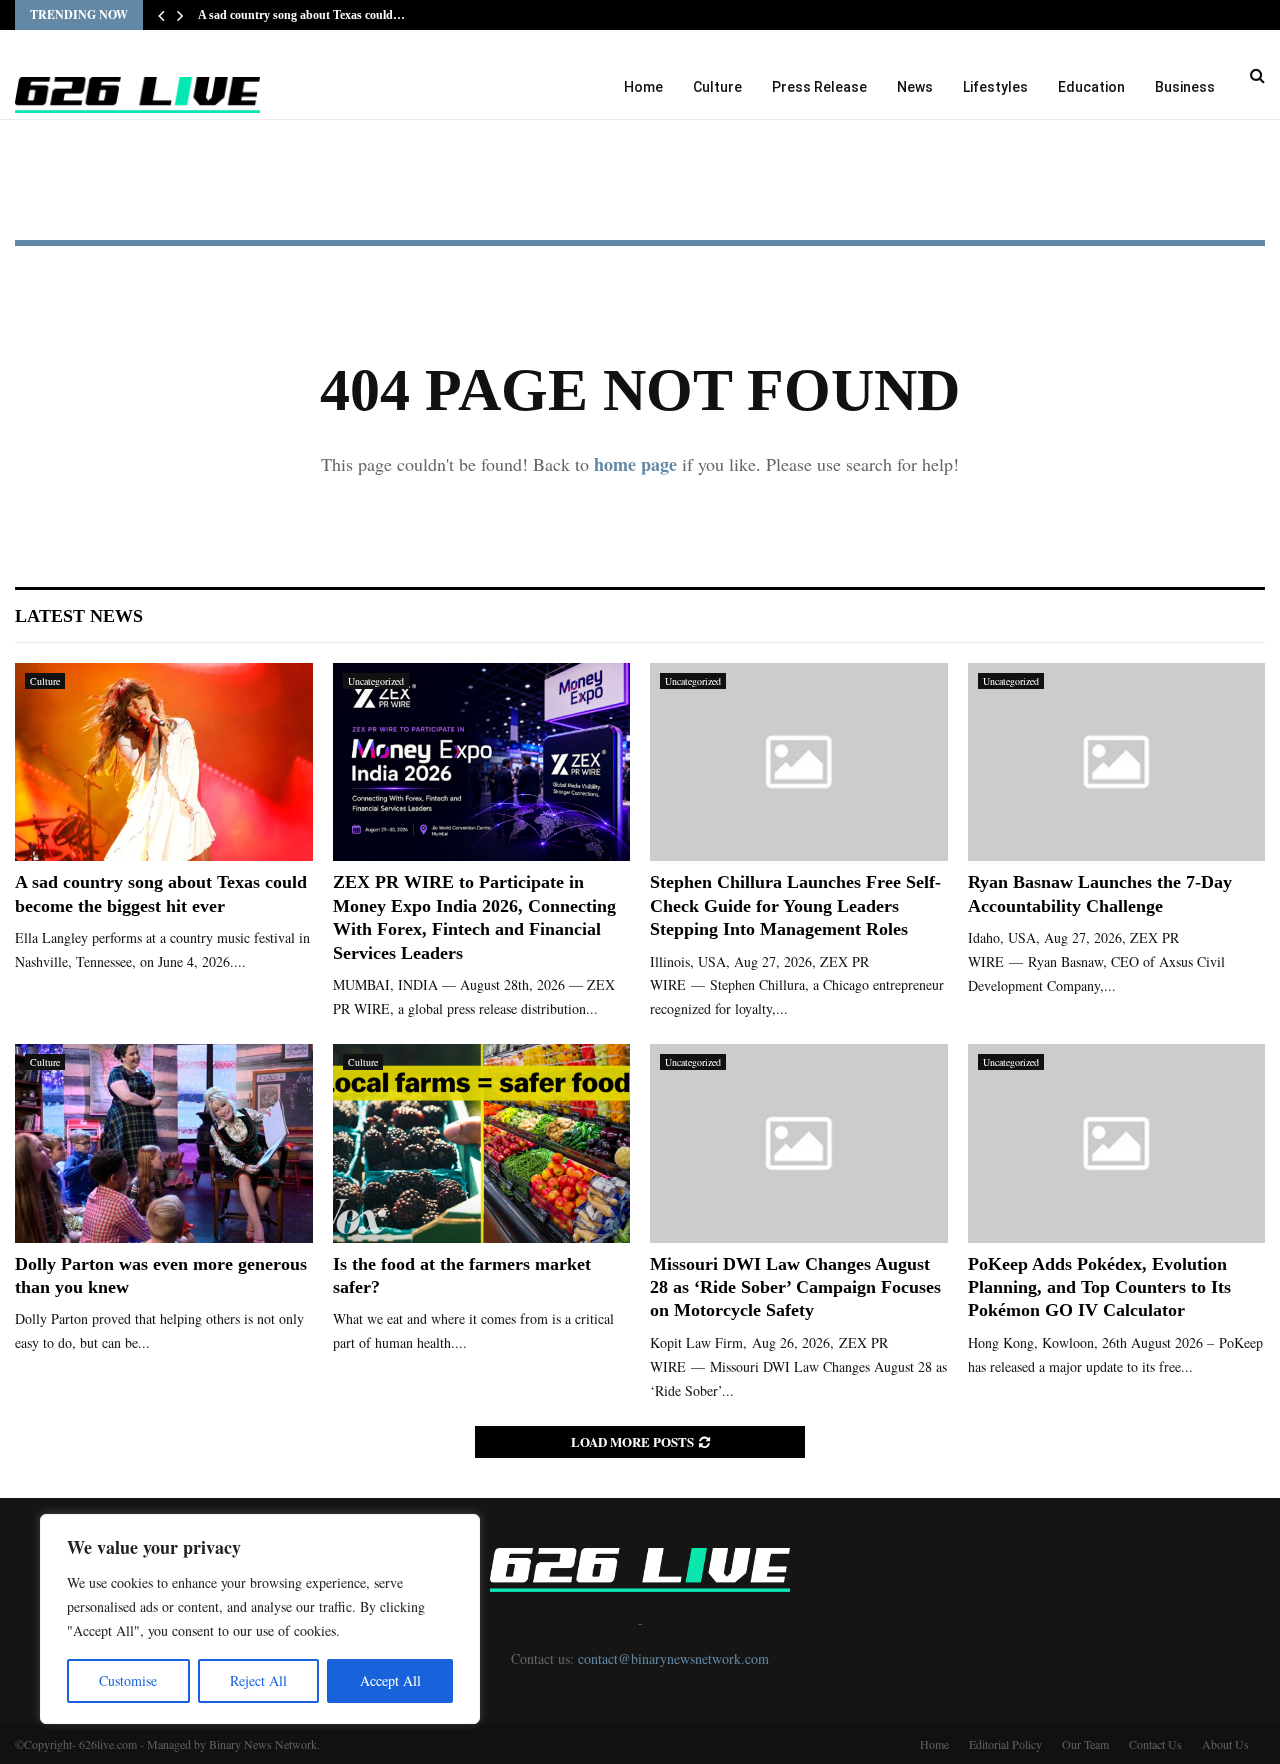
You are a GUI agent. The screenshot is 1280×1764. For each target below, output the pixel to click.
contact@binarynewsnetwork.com (673, 1658)
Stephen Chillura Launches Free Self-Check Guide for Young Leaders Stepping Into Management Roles (795, 905)
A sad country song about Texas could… (301, 15)
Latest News (79, 616)
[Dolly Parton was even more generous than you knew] (164, 1143)
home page (635, 464)
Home (643, 87)
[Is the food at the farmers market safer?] (482, 1143)
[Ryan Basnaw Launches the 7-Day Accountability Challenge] (1117, 762)
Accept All (390, 1680)
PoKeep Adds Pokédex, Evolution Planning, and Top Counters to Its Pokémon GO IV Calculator (1099, 1287)
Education (1091, 87)
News (915, 87)
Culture (717, 87)
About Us (1225, 1744)
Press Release (819, 87)
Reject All (258, 1680)
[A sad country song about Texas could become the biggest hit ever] (164, 762)
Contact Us (1155, 1744)
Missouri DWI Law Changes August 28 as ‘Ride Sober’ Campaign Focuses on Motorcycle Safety (795, 1287)
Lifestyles (995, 87)
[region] (260, 1619)
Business (1185, 87)
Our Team (1085, 1744)
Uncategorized (376, 681)
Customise (128, 1680)
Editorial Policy (1005, 1744)
